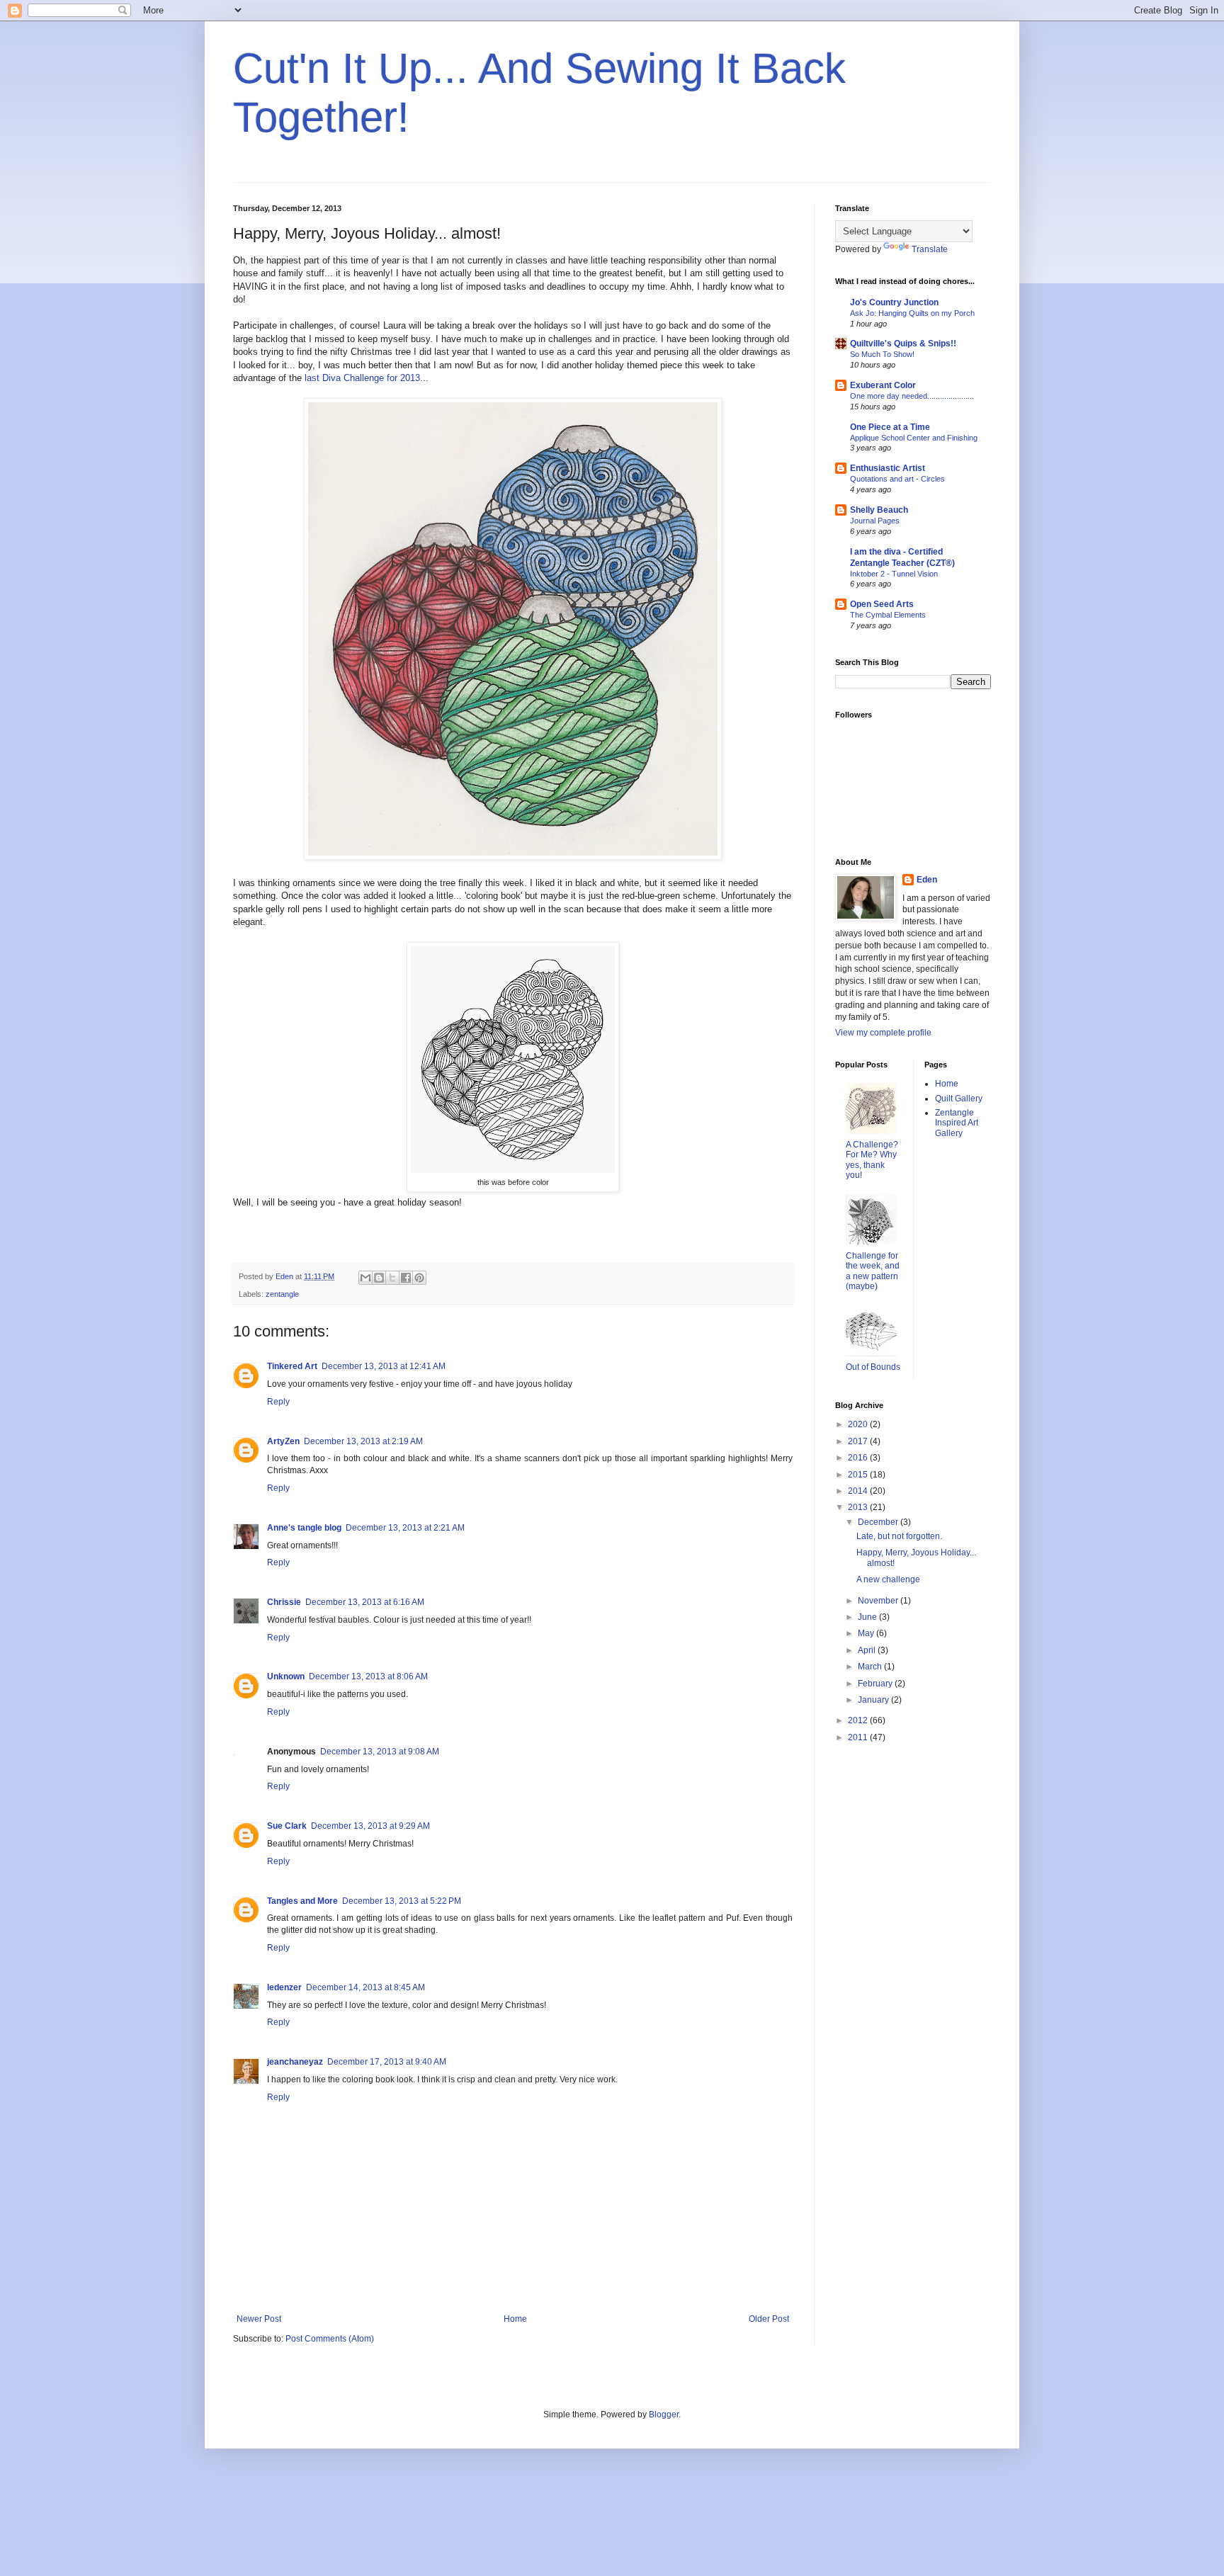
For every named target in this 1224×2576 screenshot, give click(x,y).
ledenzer (284, 1987)
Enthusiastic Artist (888, 468)
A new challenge (888, 1579)
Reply (278, 1402)
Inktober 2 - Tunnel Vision (894, 574)
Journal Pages (875, 521)
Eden (927, 880)
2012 (859, 1720)
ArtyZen (283, 1441)
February (876, 1684)
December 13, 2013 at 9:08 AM (380, 1752)
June (868, 1617)
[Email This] (365, 1278)
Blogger (664, 2415)
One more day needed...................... (912, 396)
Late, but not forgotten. (899, 1536)
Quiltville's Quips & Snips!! (903, 344)
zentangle (282, 1294)
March (871, 1667)
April (868, 1650)
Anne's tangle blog (304, 1528)
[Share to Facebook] (406, 1278)
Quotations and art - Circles (897, 479)
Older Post (769, 2319)
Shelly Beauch (879, 510)
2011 (859, 1737)
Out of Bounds (873, 1367)
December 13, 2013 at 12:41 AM (384, 1366)
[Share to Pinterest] (419, 1278)
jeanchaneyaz (295, 2062)
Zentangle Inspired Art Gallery (957, 1123)
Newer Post (259, 2319)
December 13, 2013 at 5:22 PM (402, 1901)
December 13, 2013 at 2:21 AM (405, 1528)
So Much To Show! (882, 354)
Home (515, 2319)
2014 (859, 1491)
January (874, 1700)
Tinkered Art (292, 1366)
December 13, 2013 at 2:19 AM (363, 1441)
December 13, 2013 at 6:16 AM (365, 1602)
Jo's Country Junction (894, 302)
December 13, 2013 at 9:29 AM (370, 1826)
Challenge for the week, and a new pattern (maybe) (873, 1271)
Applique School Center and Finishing (914, 438)
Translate (930, 249)
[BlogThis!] (379, 1278)
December (879, 1522)
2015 (859, 1475)
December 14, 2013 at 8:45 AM (365, 1987)
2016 (859, 1458)
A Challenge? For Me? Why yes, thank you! (872, 1160)
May (867, 1633)
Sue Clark (287, 1826)
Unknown (286, 1676)
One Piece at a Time (890, 427)
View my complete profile (883, 1033)
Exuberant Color (883, 385)
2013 (859, 1507)
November (879, 1601)
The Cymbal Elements (888, 615)
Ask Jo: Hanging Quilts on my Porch (912, 313)
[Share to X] (392, 1278)
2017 (859, 1441)
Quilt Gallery (959, 1099)
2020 (859, 1424)
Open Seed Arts (882, 604)
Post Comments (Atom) (330, 2339)
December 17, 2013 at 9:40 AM (387, 2062)
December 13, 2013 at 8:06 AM (368, 1676)
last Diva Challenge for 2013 (361, 378)
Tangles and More (302, 1901)
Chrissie (284, 1602)
